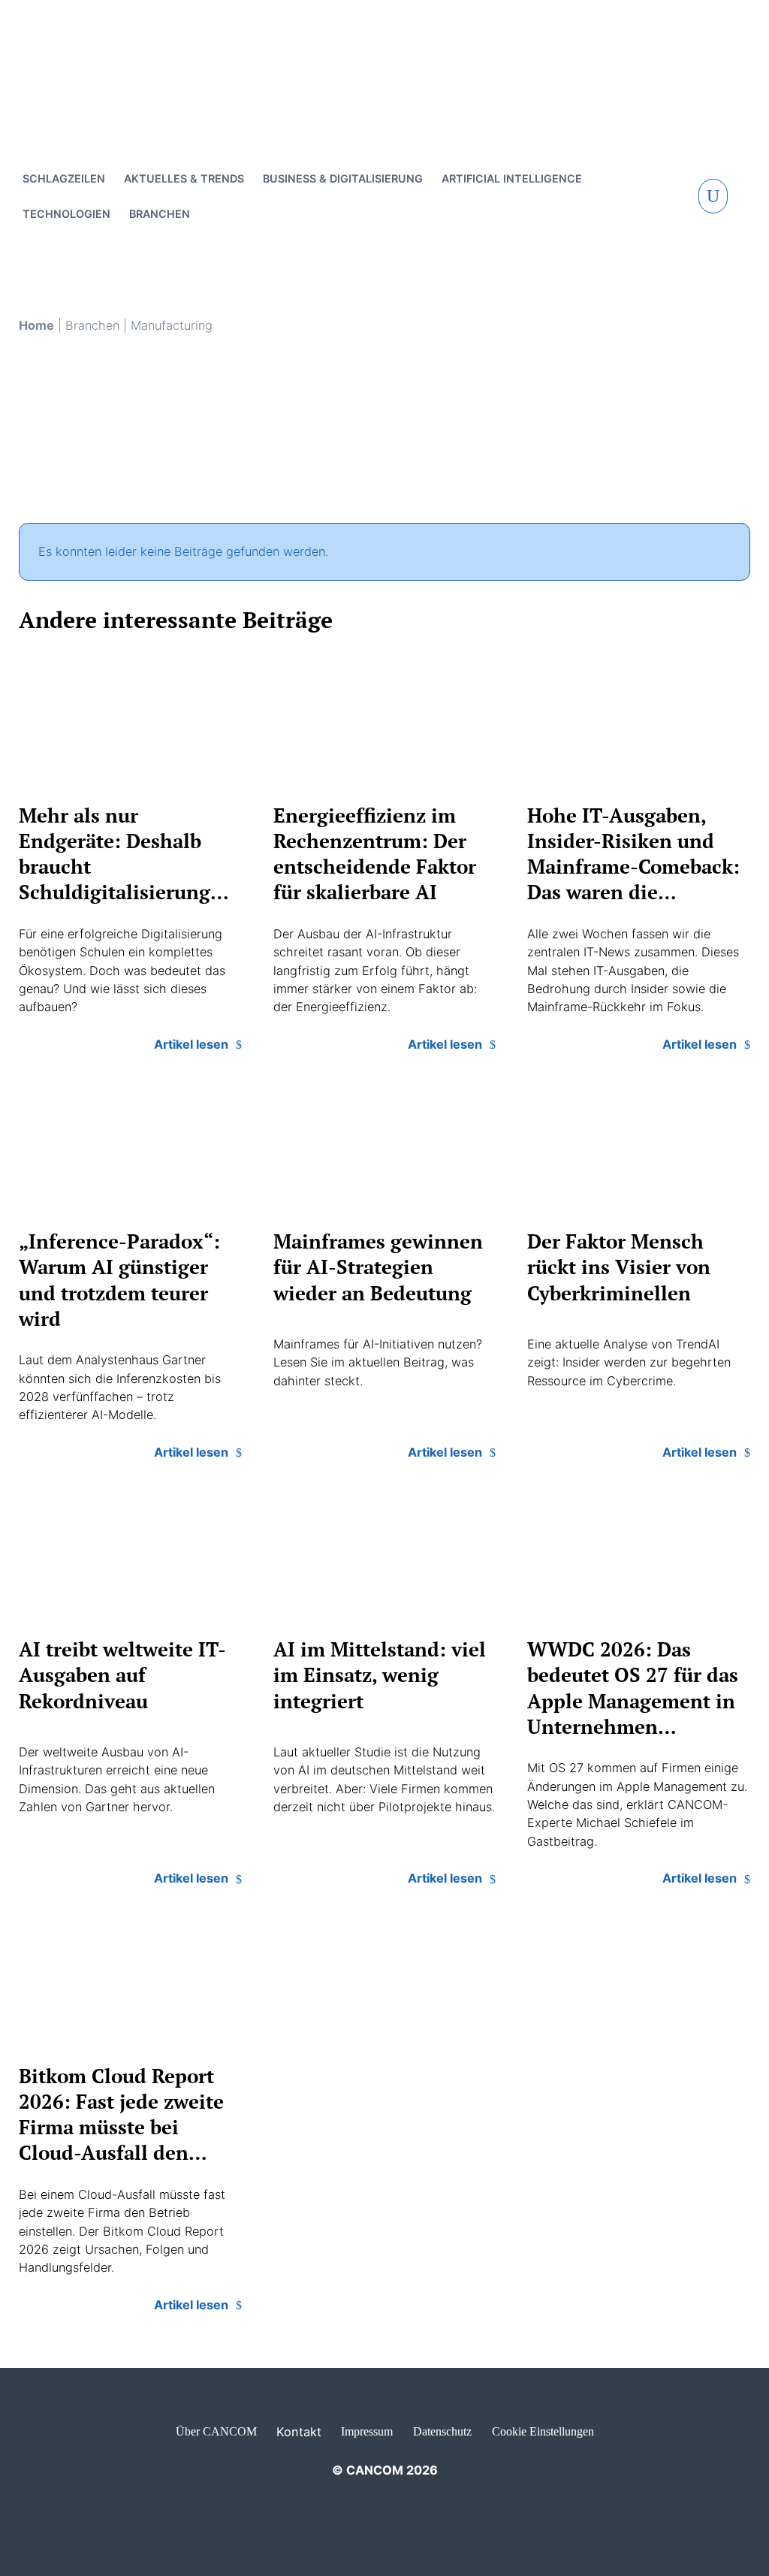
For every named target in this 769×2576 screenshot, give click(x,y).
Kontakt (299, 2432)
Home (36, 325)
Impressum (367, 2431)
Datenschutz (442, 2431)
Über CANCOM (216, 2431)
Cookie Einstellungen (543, 2431)
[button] (713, 196)
